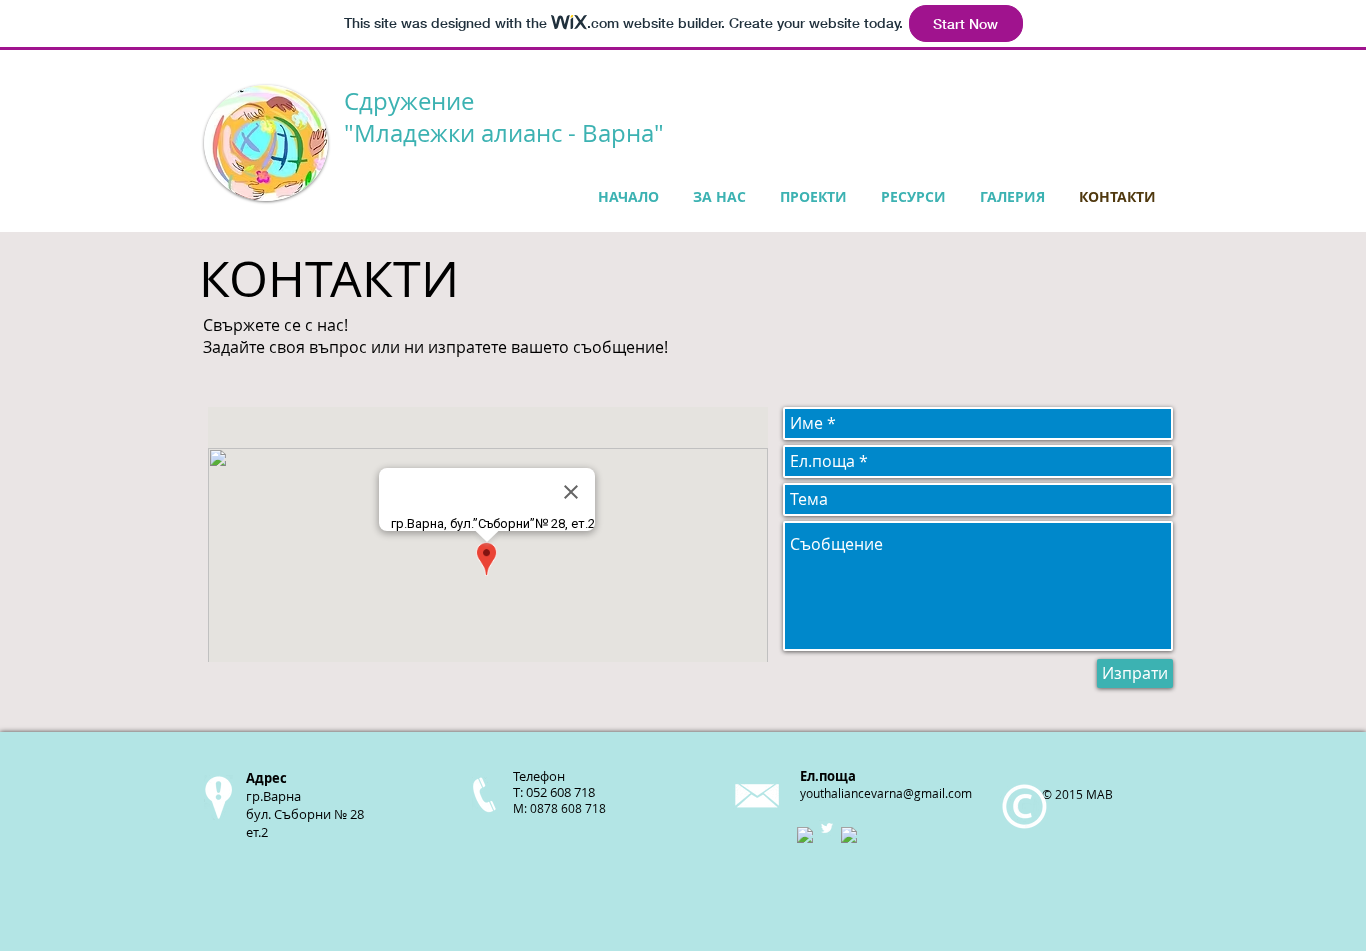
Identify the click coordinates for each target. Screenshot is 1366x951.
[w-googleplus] (849, 835)
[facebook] (805, 835)
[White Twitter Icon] (827, 828)
